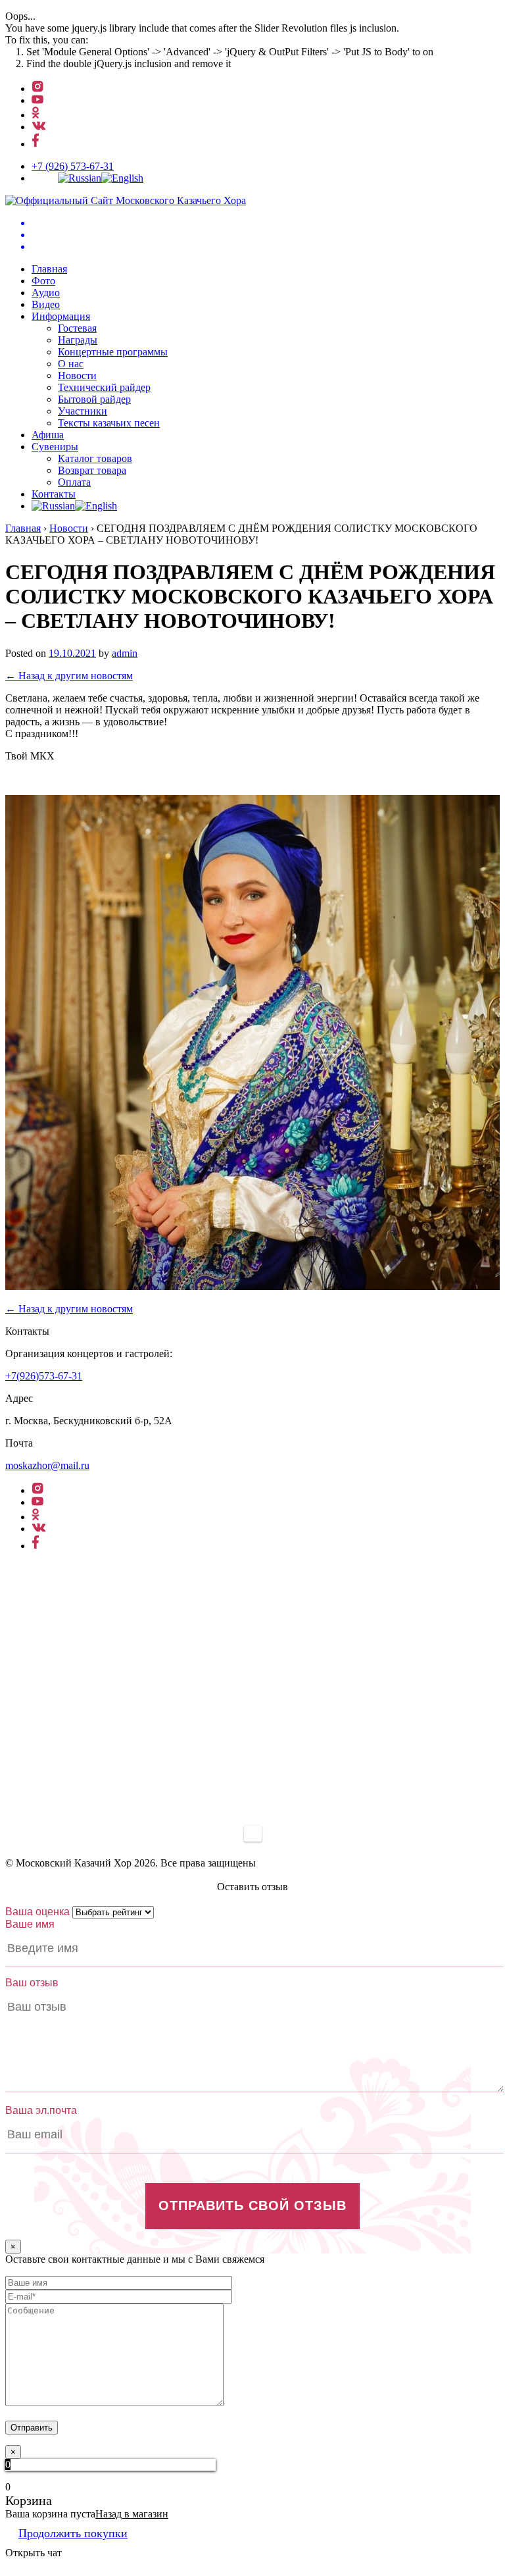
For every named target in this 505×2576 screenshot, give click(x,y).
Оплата (74, 482)
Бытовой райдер (94, 399)
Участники (83, 411)
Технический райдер (104, 387)
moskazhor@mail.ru (47, 1465)
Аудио (46, 293)
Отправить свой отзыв (252, 2205)
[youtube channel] (37, 100)
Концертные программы (113, 352)
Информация (61, 316)
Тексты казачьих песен (109, 423)
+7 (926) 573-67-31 (73, 166)
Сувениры (55, 447)
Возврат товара (92, 470)
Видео (46, 304)
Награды (78, 340)
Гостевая (77, 328)
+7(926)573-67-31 (44, 1376)
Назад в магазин (132, 2514)
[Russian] (80, 178)
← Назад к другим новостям (69, 676)
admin (125, 653)
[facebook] (36, 144)
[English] (122, 178)
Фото (43, 281)
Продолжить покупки (73, 2533)
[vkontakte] (39, 127)
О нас (71, 364)
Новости (77, 375)
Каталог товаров (95, 458)
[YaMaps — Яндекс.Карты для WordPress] (253, 1834)
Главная (49, 269)
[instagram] (37, 89)
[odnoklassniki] (36, 115)
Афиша (48, 435)
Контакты (54, 494)
